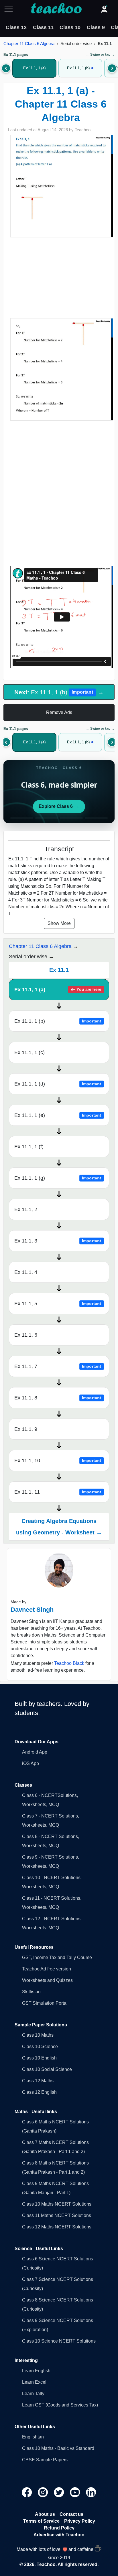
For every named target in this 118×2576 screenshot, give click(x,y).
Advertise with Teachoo (59, 2535)
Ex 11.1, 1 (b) (58, 1021)
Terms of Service (41, 2521)
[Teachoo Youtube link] (76, 2492)
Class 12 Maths (38, 2081)
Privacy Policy (80, 2521)
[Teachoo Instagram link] (44, 2492)
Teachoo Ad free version (47, 1969)
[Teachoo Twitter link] (60, 2492)
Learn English (36, 2371)
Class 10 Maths (38, 2035)
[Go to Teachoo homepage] (56, 9)
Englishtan (33, 2437)
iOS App (31, 1763)
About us (45, 2514)
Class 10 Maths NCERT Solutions (57, 2204)
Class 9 (96, 27)
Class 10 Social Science (47, 2069)
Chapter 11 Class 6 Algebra (29, 44)
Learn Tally (33, 2394)
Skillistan (31, 1992)
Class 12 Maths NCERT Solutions (57, 2227)
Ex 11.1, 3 (58, 1241)
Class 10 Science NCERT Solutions (59, 2341)
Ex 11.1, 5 (58, 1304)
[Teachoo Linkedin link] (91, 2492)
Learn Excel (34, 2382)
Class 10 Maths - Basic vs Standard (58, 2448)
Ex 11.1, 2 (26, 1209)
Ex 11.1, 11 (58, 1492)
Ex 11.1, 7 (58, 1366)
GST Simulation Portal (45, 2003)
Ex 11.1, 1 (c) (29, 1052)
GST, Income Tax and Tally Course (57, 1957)
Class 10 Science (40, 2047)
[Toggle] (10, 9)
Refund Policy (59, 2528)
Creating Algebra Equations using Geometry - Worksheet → (59, 1527)
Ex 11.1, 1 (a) (58, 990)
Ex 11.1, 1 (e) (58, 1115)
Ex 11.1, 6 (26, 1335)
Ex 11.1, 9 (26, 1429)
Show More (59, 923)
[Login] (104, 9)
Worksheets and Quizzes (47, 1980)
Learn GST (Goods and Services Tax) (60, 2405)
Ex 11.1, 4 (26, 1272)
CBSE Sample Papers (45, 2460)
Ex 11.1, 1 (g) (58, 1178)
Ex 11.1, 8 (58, 1398)
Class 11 (43, 27)
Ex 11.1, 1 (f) (29, 1147)
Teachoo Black (69, 1663)
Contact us (71, 2514)
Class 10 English (39, 2058)
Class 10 (70, 27)
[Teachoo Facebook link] (27, 2492)
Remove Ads (59, 712)
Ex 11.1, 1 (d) (58, 1084)
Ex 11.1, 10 (58, 1461)
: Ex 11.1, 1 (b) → (59, 692)
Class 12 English (39, 2092)
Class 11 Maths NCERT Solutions (57, 2215)
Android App (35, 1752)
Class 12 (16, 27)
